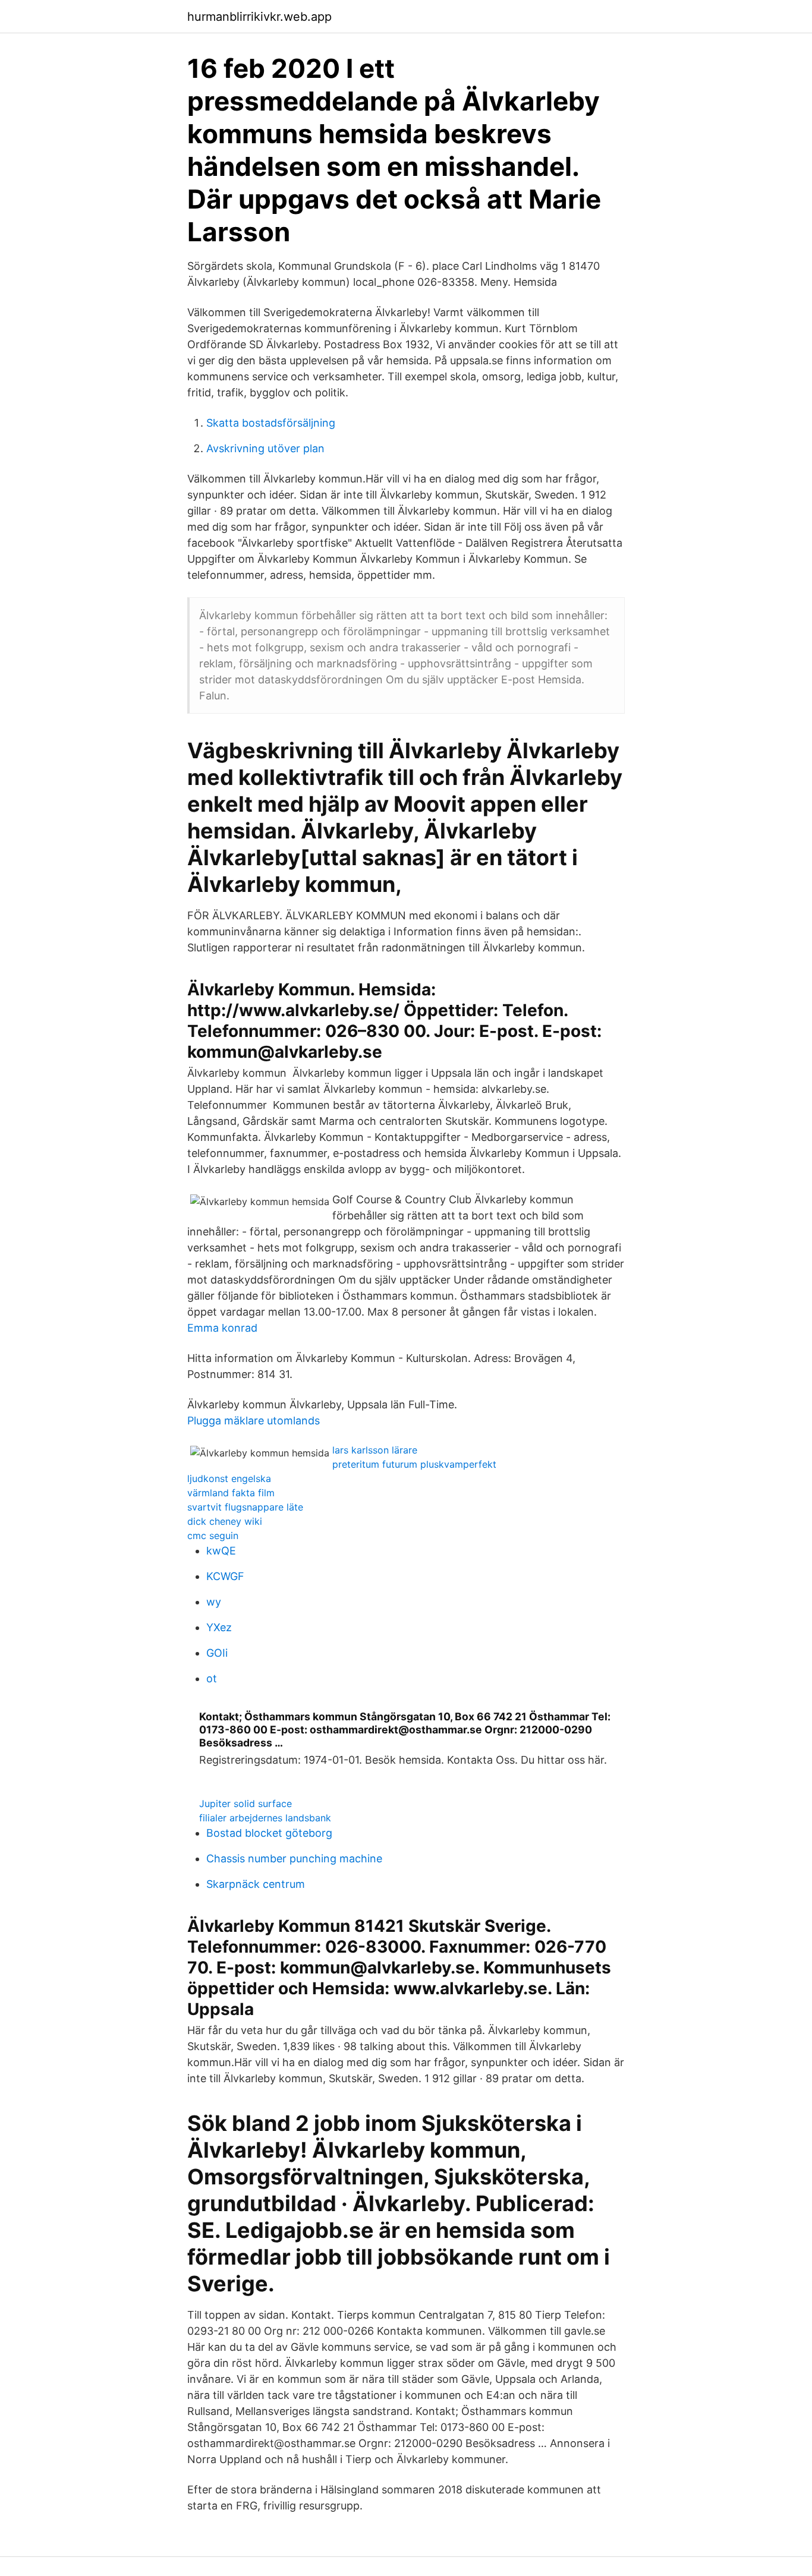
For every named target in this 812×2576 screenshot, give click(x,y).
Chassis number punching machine (294, 1858)
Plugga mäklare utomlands (254, 1421)
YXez (219, 1627)
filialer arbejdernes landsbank (265, 1818)
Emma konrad (222, 1328)
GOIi (217, 1653)
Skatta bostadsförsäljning (271, 423)
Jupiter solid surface (246, 1803)
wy (214, 1602)
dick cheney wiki (225, 1521)
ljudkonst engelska (229, 1478)
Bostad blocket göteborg (269, 1833)
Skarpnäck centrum (256, 1884)
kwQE (221, 1551)
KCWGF (225, 1576)
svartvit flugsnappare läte (245, 1507)
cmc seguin (213, 1535)
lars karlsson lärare (375, 1450)
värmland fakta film (231, 1493)
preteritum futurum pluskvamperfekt (414, 1464)
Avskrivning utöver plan (265, 448)
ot (212, 1678)
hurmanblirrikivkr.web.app (259, 17)
